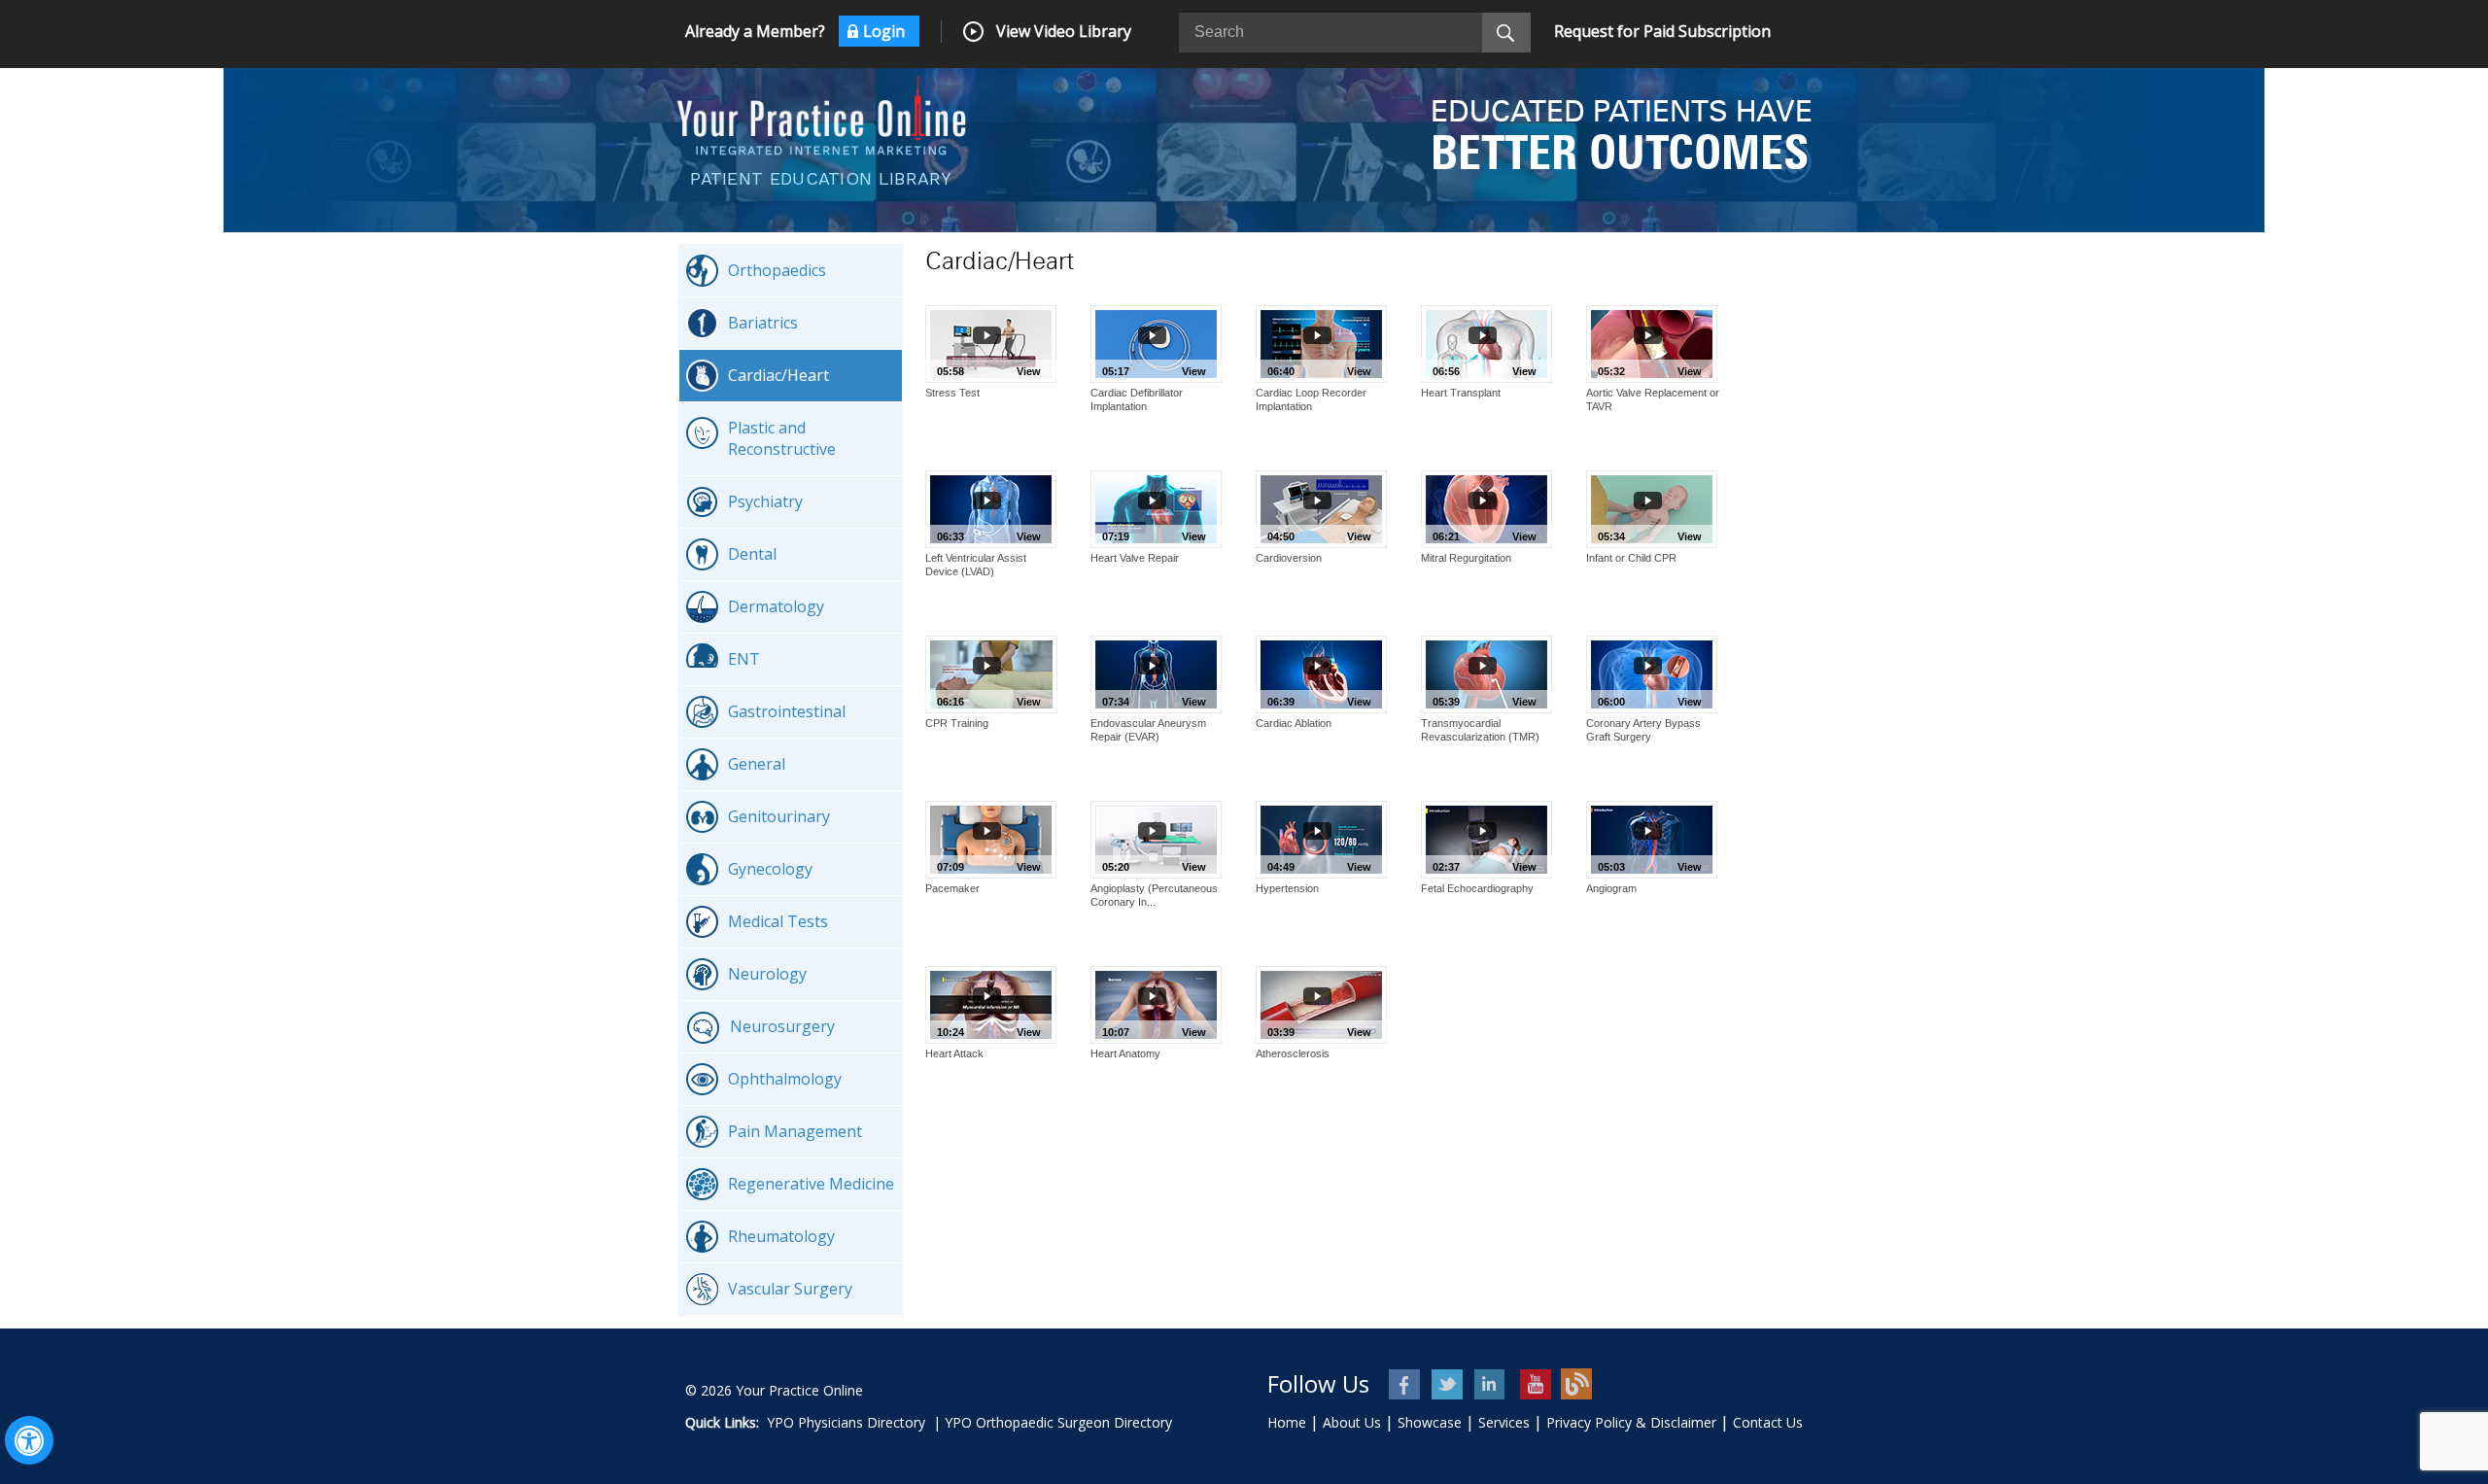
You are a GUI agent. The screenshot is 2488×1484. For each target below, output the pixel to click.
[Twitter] (1449, 1384)
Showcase (1430, 1422)
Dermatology (776, 606)
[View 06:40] (1321, 342)
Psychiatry (765, 501)
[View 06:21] (1486, 507)
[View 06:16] (991, 673)
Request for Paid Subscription (1662, 31)
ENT (744, 659)
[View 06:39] (1321, 673)
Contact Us (1768, 1422)
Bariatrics (763, 323)
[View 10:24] (991, 1003)
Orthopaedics (777, 270)
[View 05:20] (1156, 838)
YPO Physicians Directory (846, 1422)
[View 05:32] (1652, 342)
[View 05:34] (1652, 507)
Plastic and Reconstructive (782, 438)
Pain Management (795, 1131)
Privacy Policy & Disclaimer (1631, 1422)
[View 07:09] (991, 838)
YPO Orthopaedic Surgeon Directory (1058, 1422)
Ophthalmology (785, 1079)
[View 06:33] (991, 507)
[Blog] (1577, 1384)
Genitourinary (779, 816)
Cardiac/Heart (778, 375)
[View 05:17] (1156, 342)
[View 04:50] (1321, 507)
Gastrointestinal (787, 711)
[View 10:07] (1156, 1003)
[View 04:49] (1321, 838)
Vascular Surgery (790, 1289)
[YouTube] (1534, 1384)
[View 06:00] (1652, 673)
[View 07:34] (1156, 673)
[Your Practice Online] (821, 114)
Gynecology (770, 869)
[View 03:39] (1321, 1003)
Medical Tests (778, 921)
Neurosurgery (782, 1026)
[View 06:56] (1486, 342)
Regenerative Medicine (811, 1184)
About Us (1352, 1422)
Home (1287, 1422)
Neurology (767, 974)
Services (1504, 1422)
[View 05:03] (1652, 838)
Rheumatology (781, 1236)
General (757, 764)
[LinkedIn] (1491, 1384)
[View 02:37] (1486, 838)
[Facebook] (1406, 1384)
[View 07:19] (1156, 507)
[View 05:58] (991, 342)
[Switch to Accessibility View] (29, 1440)
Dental (752, 554)
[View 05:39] (1486, 673)
